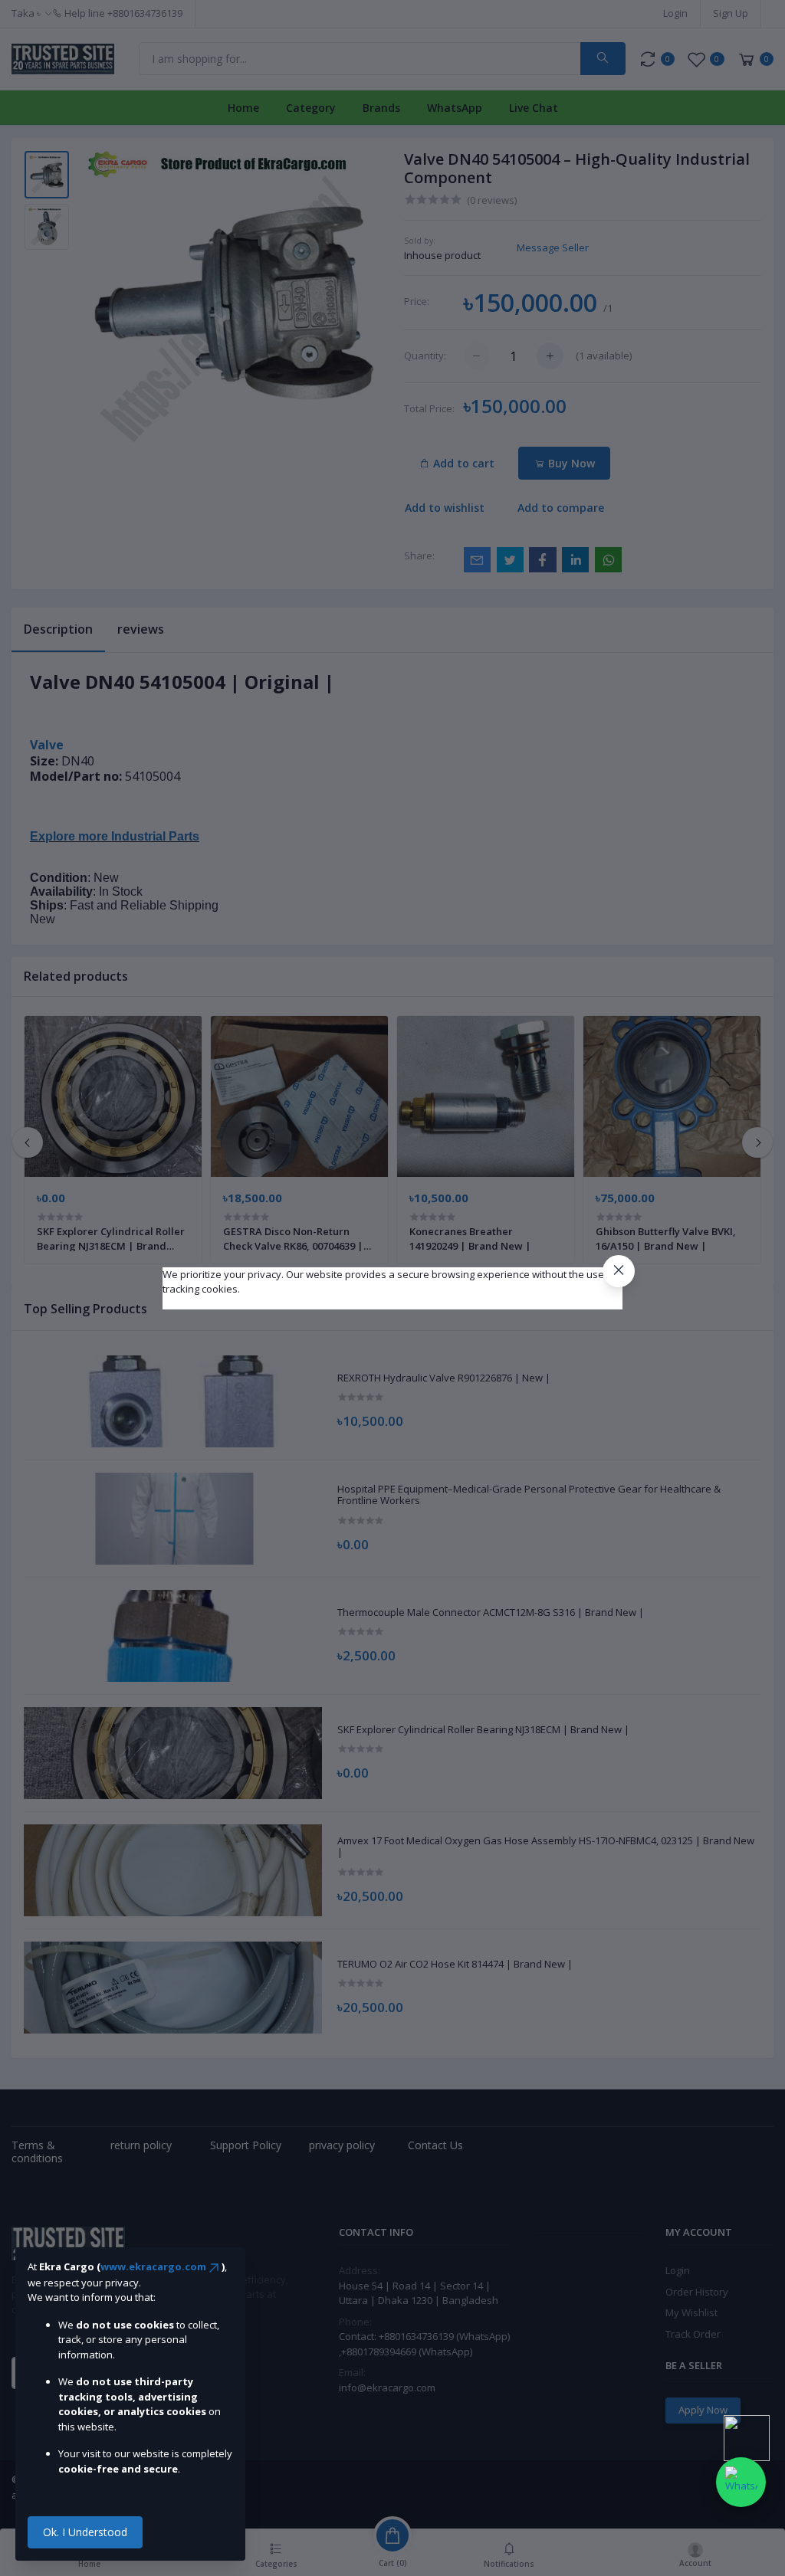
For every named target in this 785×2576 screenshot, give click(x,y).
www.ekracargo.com (153, 2266)
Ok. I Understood (85, 2532)
